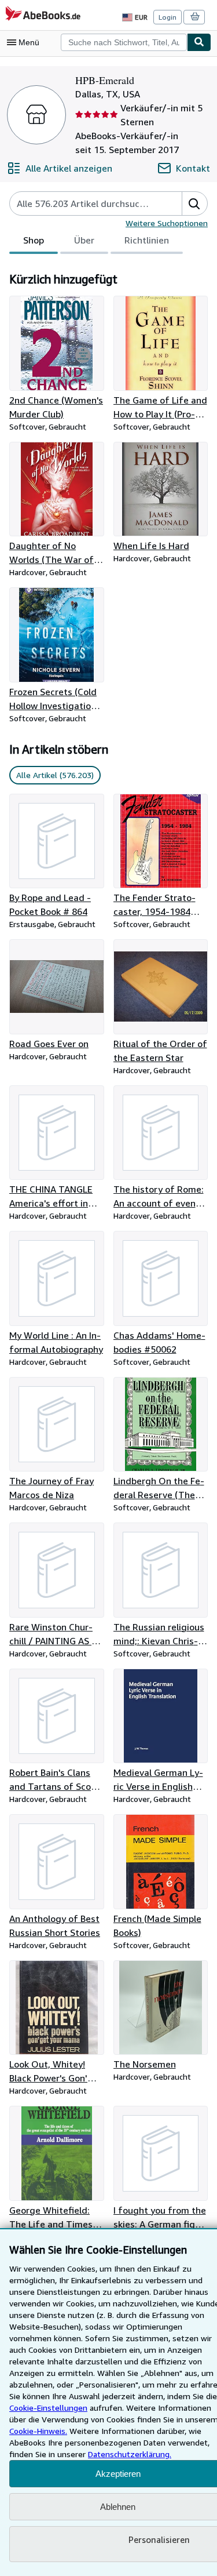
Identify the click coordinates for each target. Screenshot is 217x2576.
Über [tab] (84, 240)
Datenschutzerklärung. (130, 2454)
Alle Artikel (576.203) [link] (55, 775)
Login (168, 17)
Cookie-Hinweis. (38, 2431)
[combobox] (124, 42)
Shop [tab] (34, 240)
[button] (194, 204)
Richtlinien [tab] (147, 240)
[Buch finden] (199, 42)
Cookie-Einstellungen (48, 2408)
